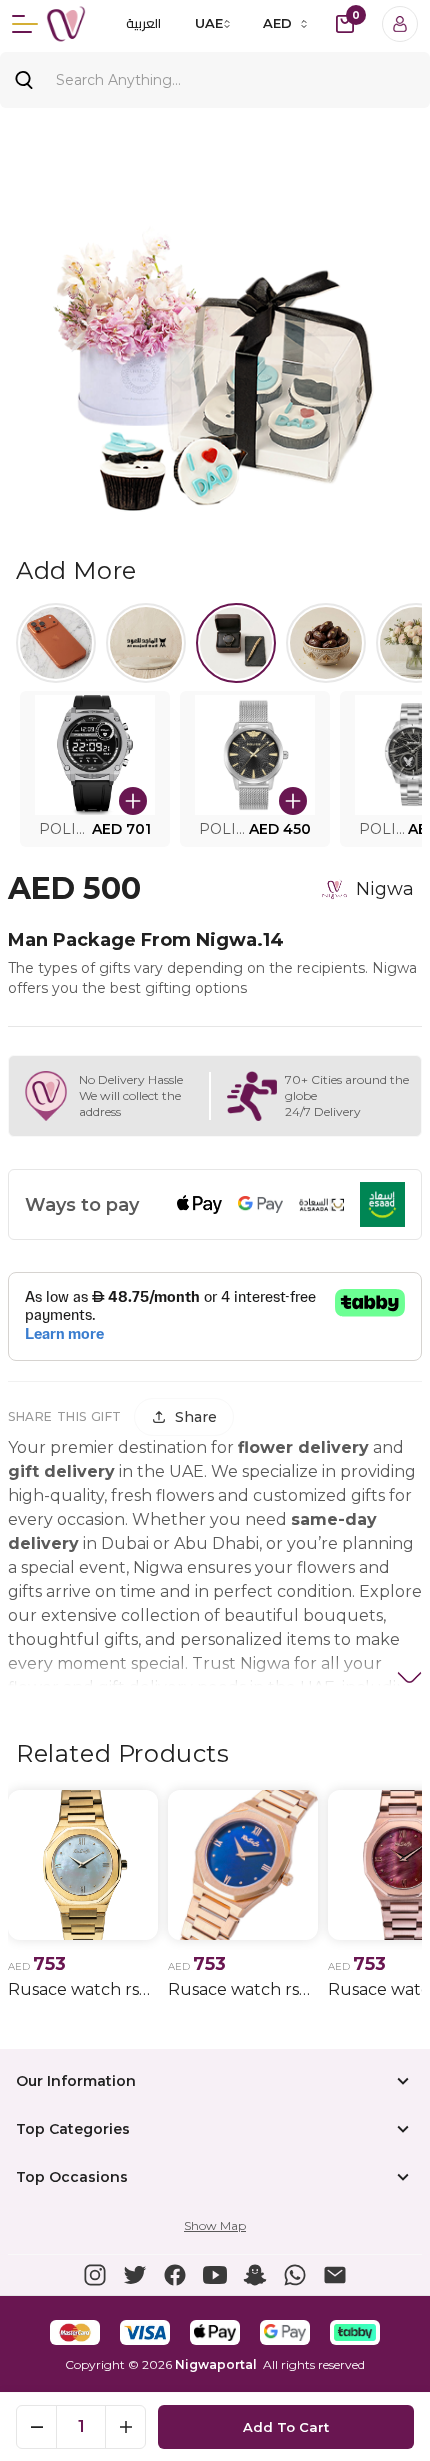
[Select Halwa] (326, 643)
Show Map (215, 2225)
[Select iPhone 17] (56, 643)
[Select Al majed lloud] (146, 643)
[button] (95, 769)
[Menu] (25, 24)
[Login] (400, 24)
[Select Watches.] (236, 643)
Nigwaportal (216, 2364)
